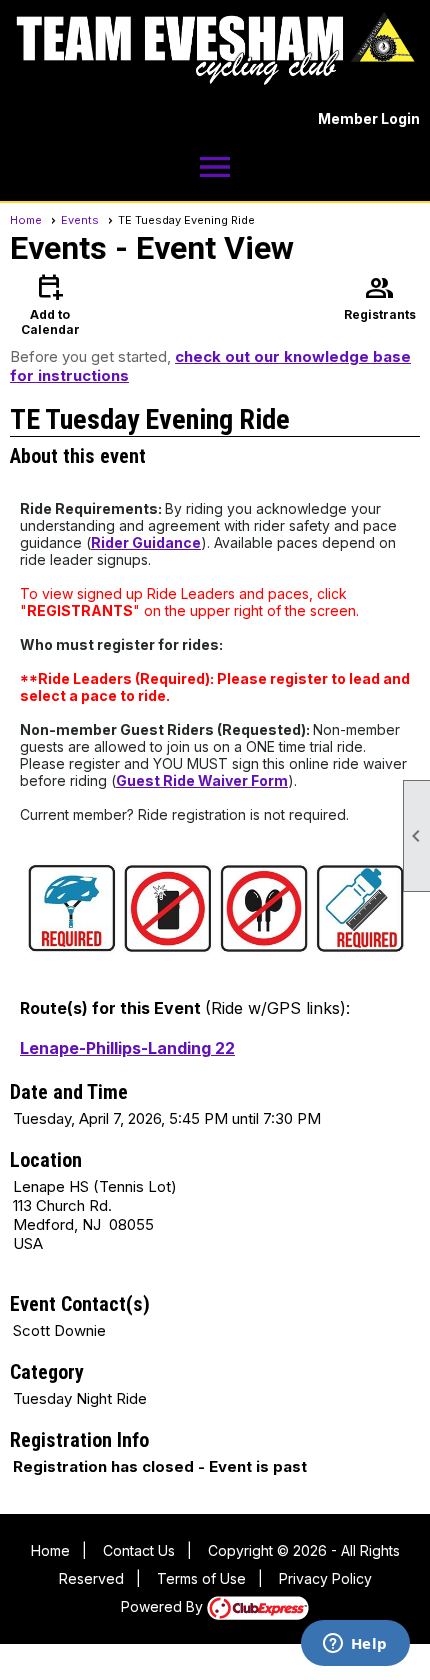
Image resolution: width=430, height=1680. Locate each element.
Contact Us (139, 1550)
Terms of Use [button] (201, 1578)
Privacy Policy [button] (325, 1578)
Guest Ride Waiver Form (202, 780)
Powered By (164, 1606)
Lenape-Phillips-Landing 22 (127, 1048)
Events (80, 220)
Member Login (369, 118)
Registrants (380, 296)
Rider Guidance (146, 542)
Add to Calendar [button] (50, 303)
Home (26, 220)
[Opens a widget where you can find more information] (355, 1645)
